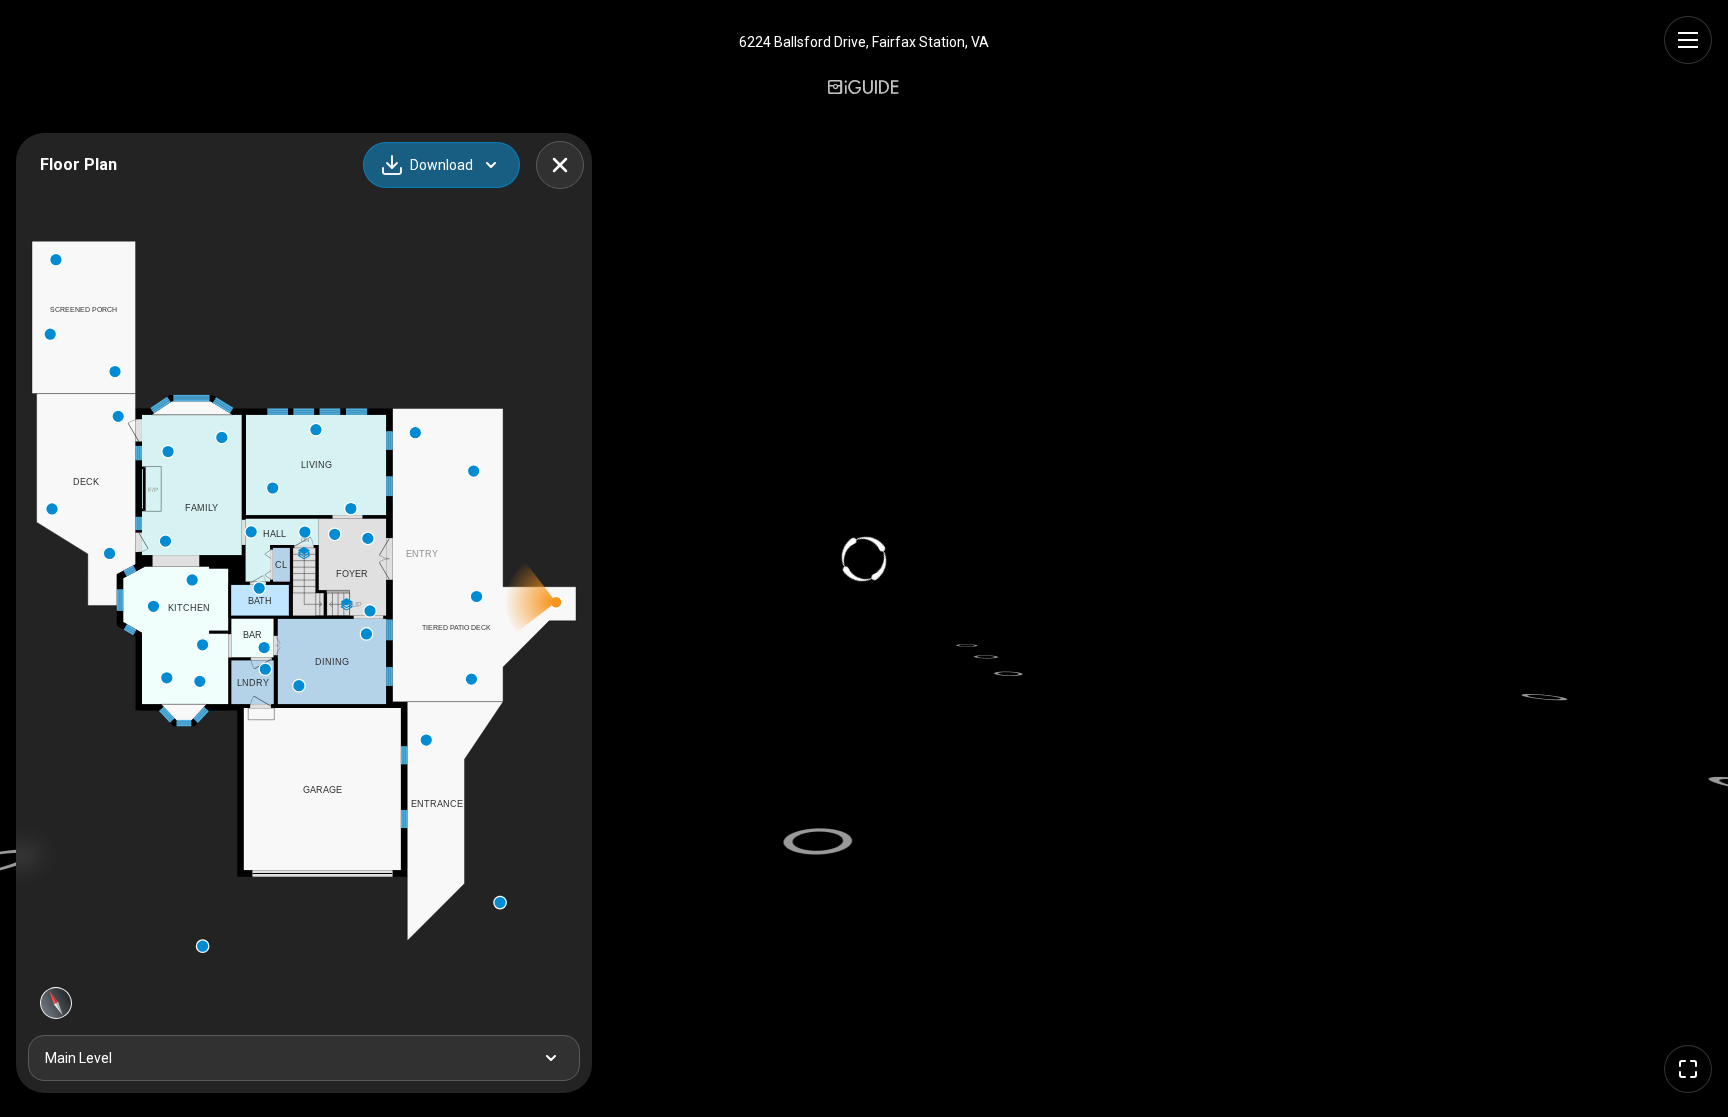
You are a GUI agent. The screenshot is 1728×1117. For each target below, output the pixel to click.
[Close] (560, 165)
